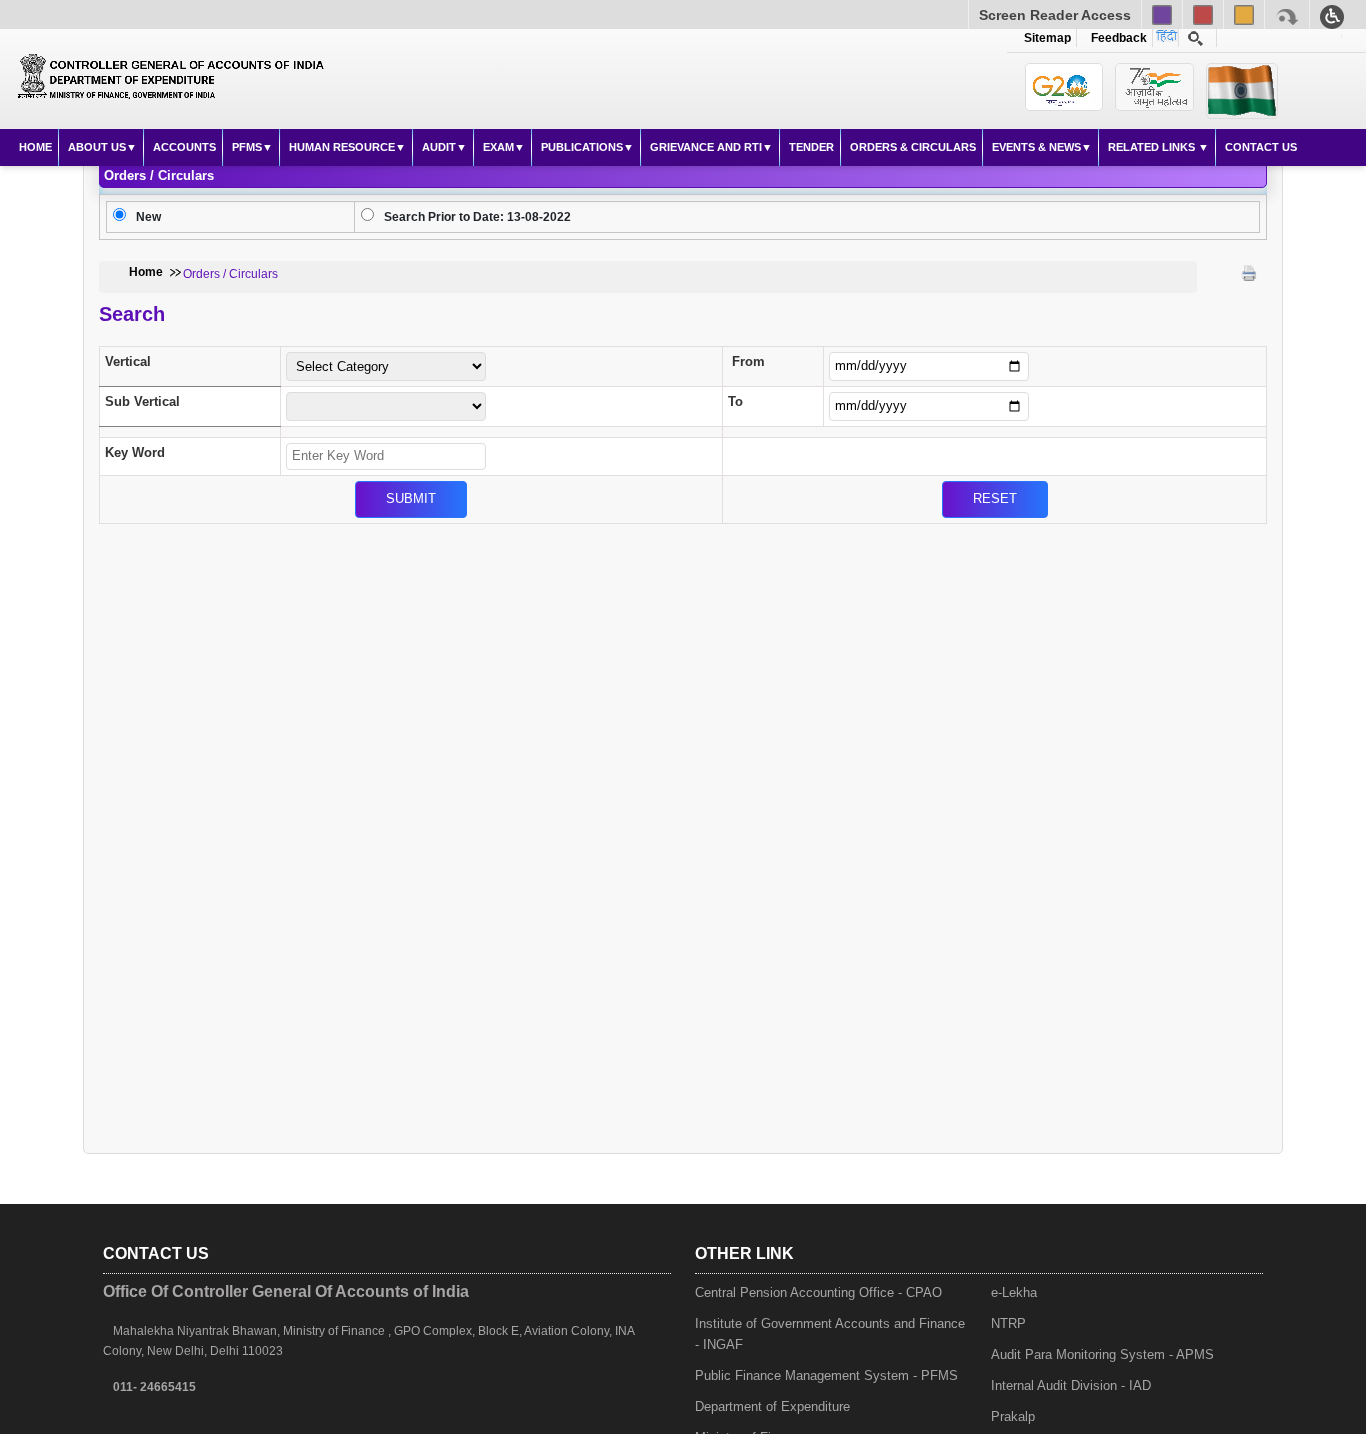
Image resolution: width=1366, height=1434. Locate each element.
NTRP (1008, 1323)
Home (35, 147)
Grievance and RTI (706, 147)
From (748, 361)
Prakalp (1013, 1416)
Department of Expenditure (772, 1406)
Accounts (184, 147)
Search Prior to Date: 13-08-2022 (477, 217)
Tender (811, 147)
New (148, 217)
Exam (498, 147)
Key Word (135, 452)
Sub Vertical (142, 401)
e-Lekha (1014, 1292)
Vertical (128, 361)
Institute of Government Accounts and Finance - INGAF (830, 1334)
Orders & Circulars (913, 147)
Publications (582, 147)
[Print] (1249, 273)
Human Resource (342, 147)
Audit (439, 147)
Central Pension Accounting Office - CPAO (818, 1292)
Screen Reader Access (1055, 15)
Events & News (1036, 147)
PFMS (247, 147)
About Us (97, 147)
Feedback (1116, 38)
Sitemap (1047, 38)
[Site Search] (1195, 38)
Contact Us (1261, 147)
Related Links (1153, 147)
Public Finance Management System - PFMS (826, 1375)
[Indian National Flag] (1064, 87)
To (735, 401)
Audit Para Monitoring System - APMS (1102, 1354)
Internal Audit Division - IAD (1071, 1385)
